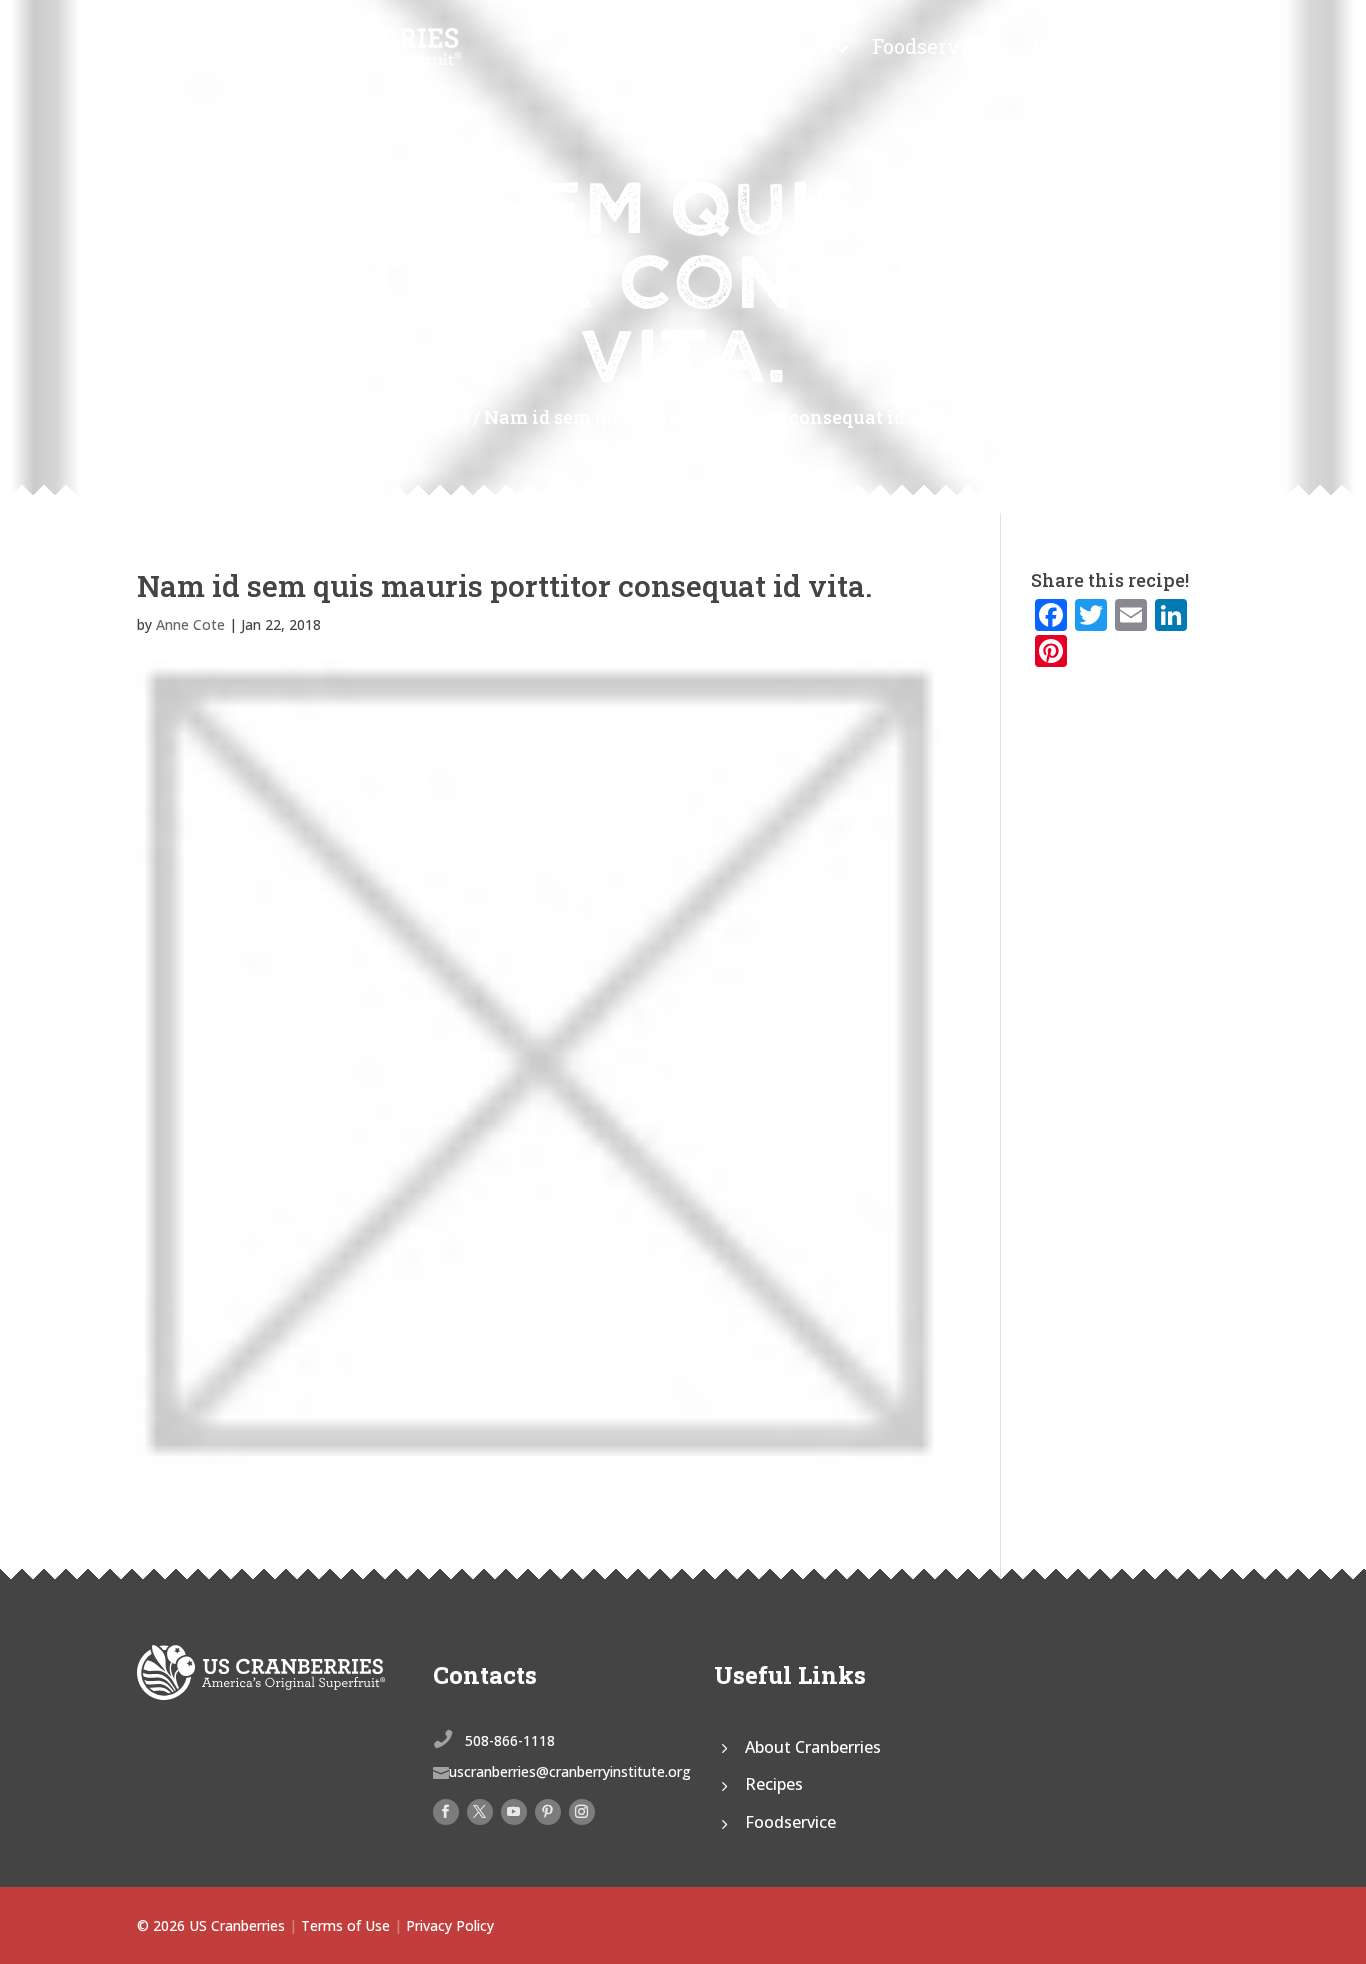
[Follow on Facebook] (446, 1812)
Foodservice (930, 46)
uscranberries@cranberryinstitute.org (570, 1771)
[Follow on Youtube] (514, 1812)
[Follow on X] (480, 1812)
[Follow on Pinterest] (548, 1812)
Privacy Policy (450, 1925)
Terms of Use (345, 1925)
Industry (1153, 46)
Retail (1061, 46)
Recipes (790, 46)
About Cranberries (813, 1747)
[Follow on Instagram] (582, 1812)
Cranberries (651, 46)
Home (442, 417)
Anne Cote (190, 624)
